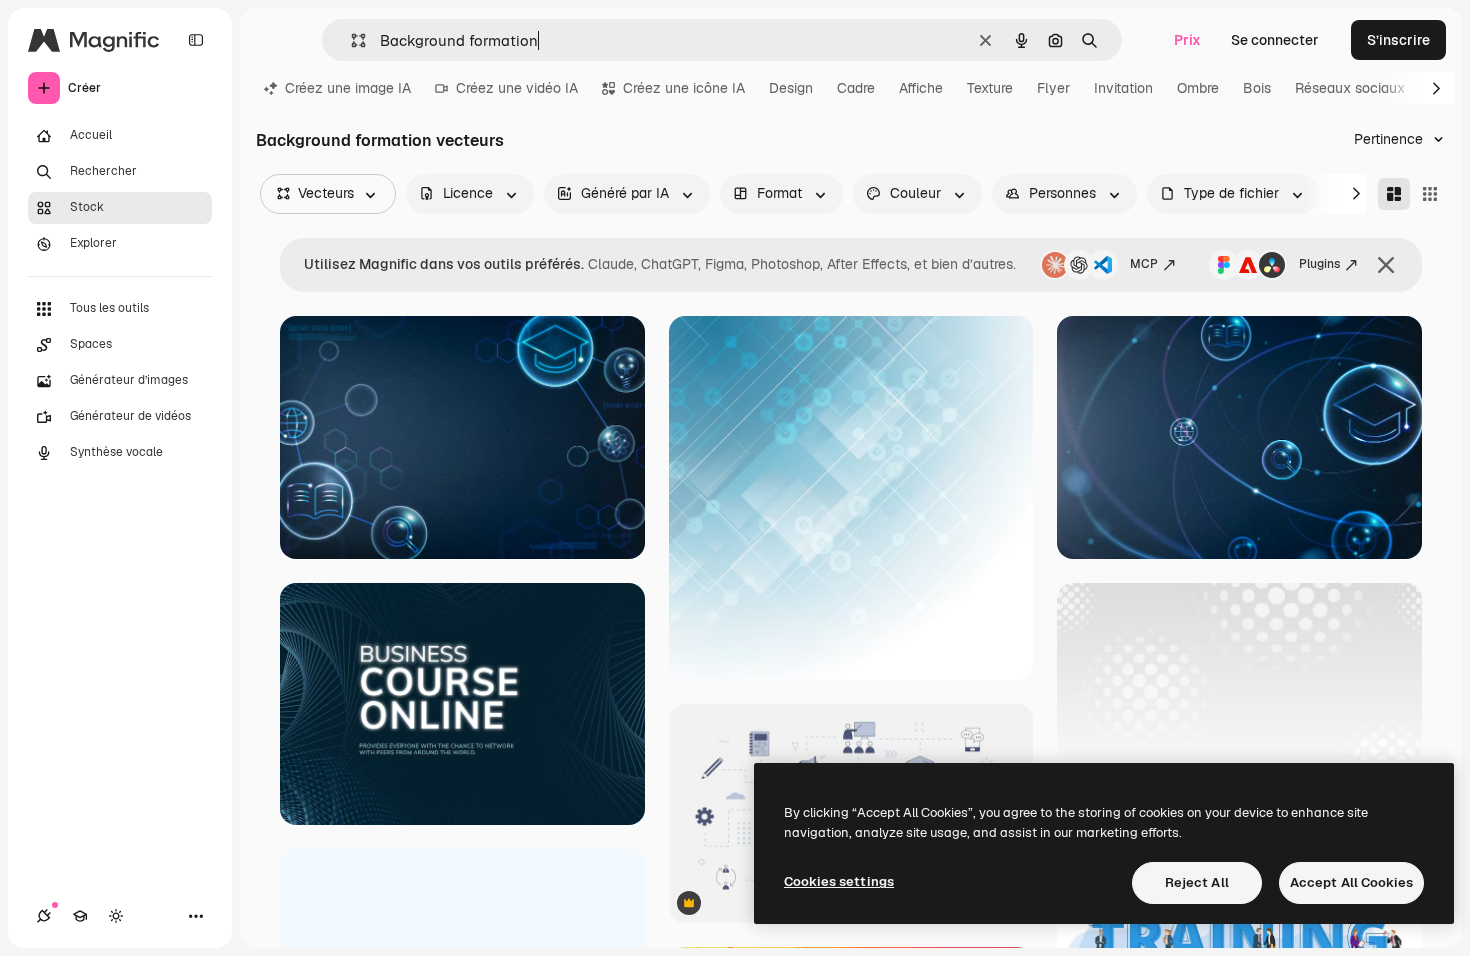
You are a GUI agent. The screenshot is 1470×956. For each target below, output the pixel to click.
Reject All (1197, 882)
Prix (1187, 40)
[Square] (1430, 194)
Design (791, 88)
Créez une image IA (348, 88)
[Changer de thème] (116, 916)
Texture (990, 88)
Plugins (1319, 264)
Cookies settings (839, 881)
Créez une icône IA (684, 88)
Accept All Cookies (1351, 882)
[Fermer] (1386, 265)
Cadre (856, 88)
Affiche (921, 88)
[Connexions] (44, 916)
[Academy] (80, 916)
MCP (1144, 264)
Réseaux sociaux (1350, 88)
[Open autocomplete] (350, 40)
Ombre (1198, 88)
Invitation (1123, 88)
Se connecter (1275, 40)
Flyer (1053, 88)
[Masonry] (1394, 194)
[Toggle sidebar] (196, 40)
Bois (1257, 88)
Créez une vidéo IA (517, 88)
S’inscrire (1398, 40)
